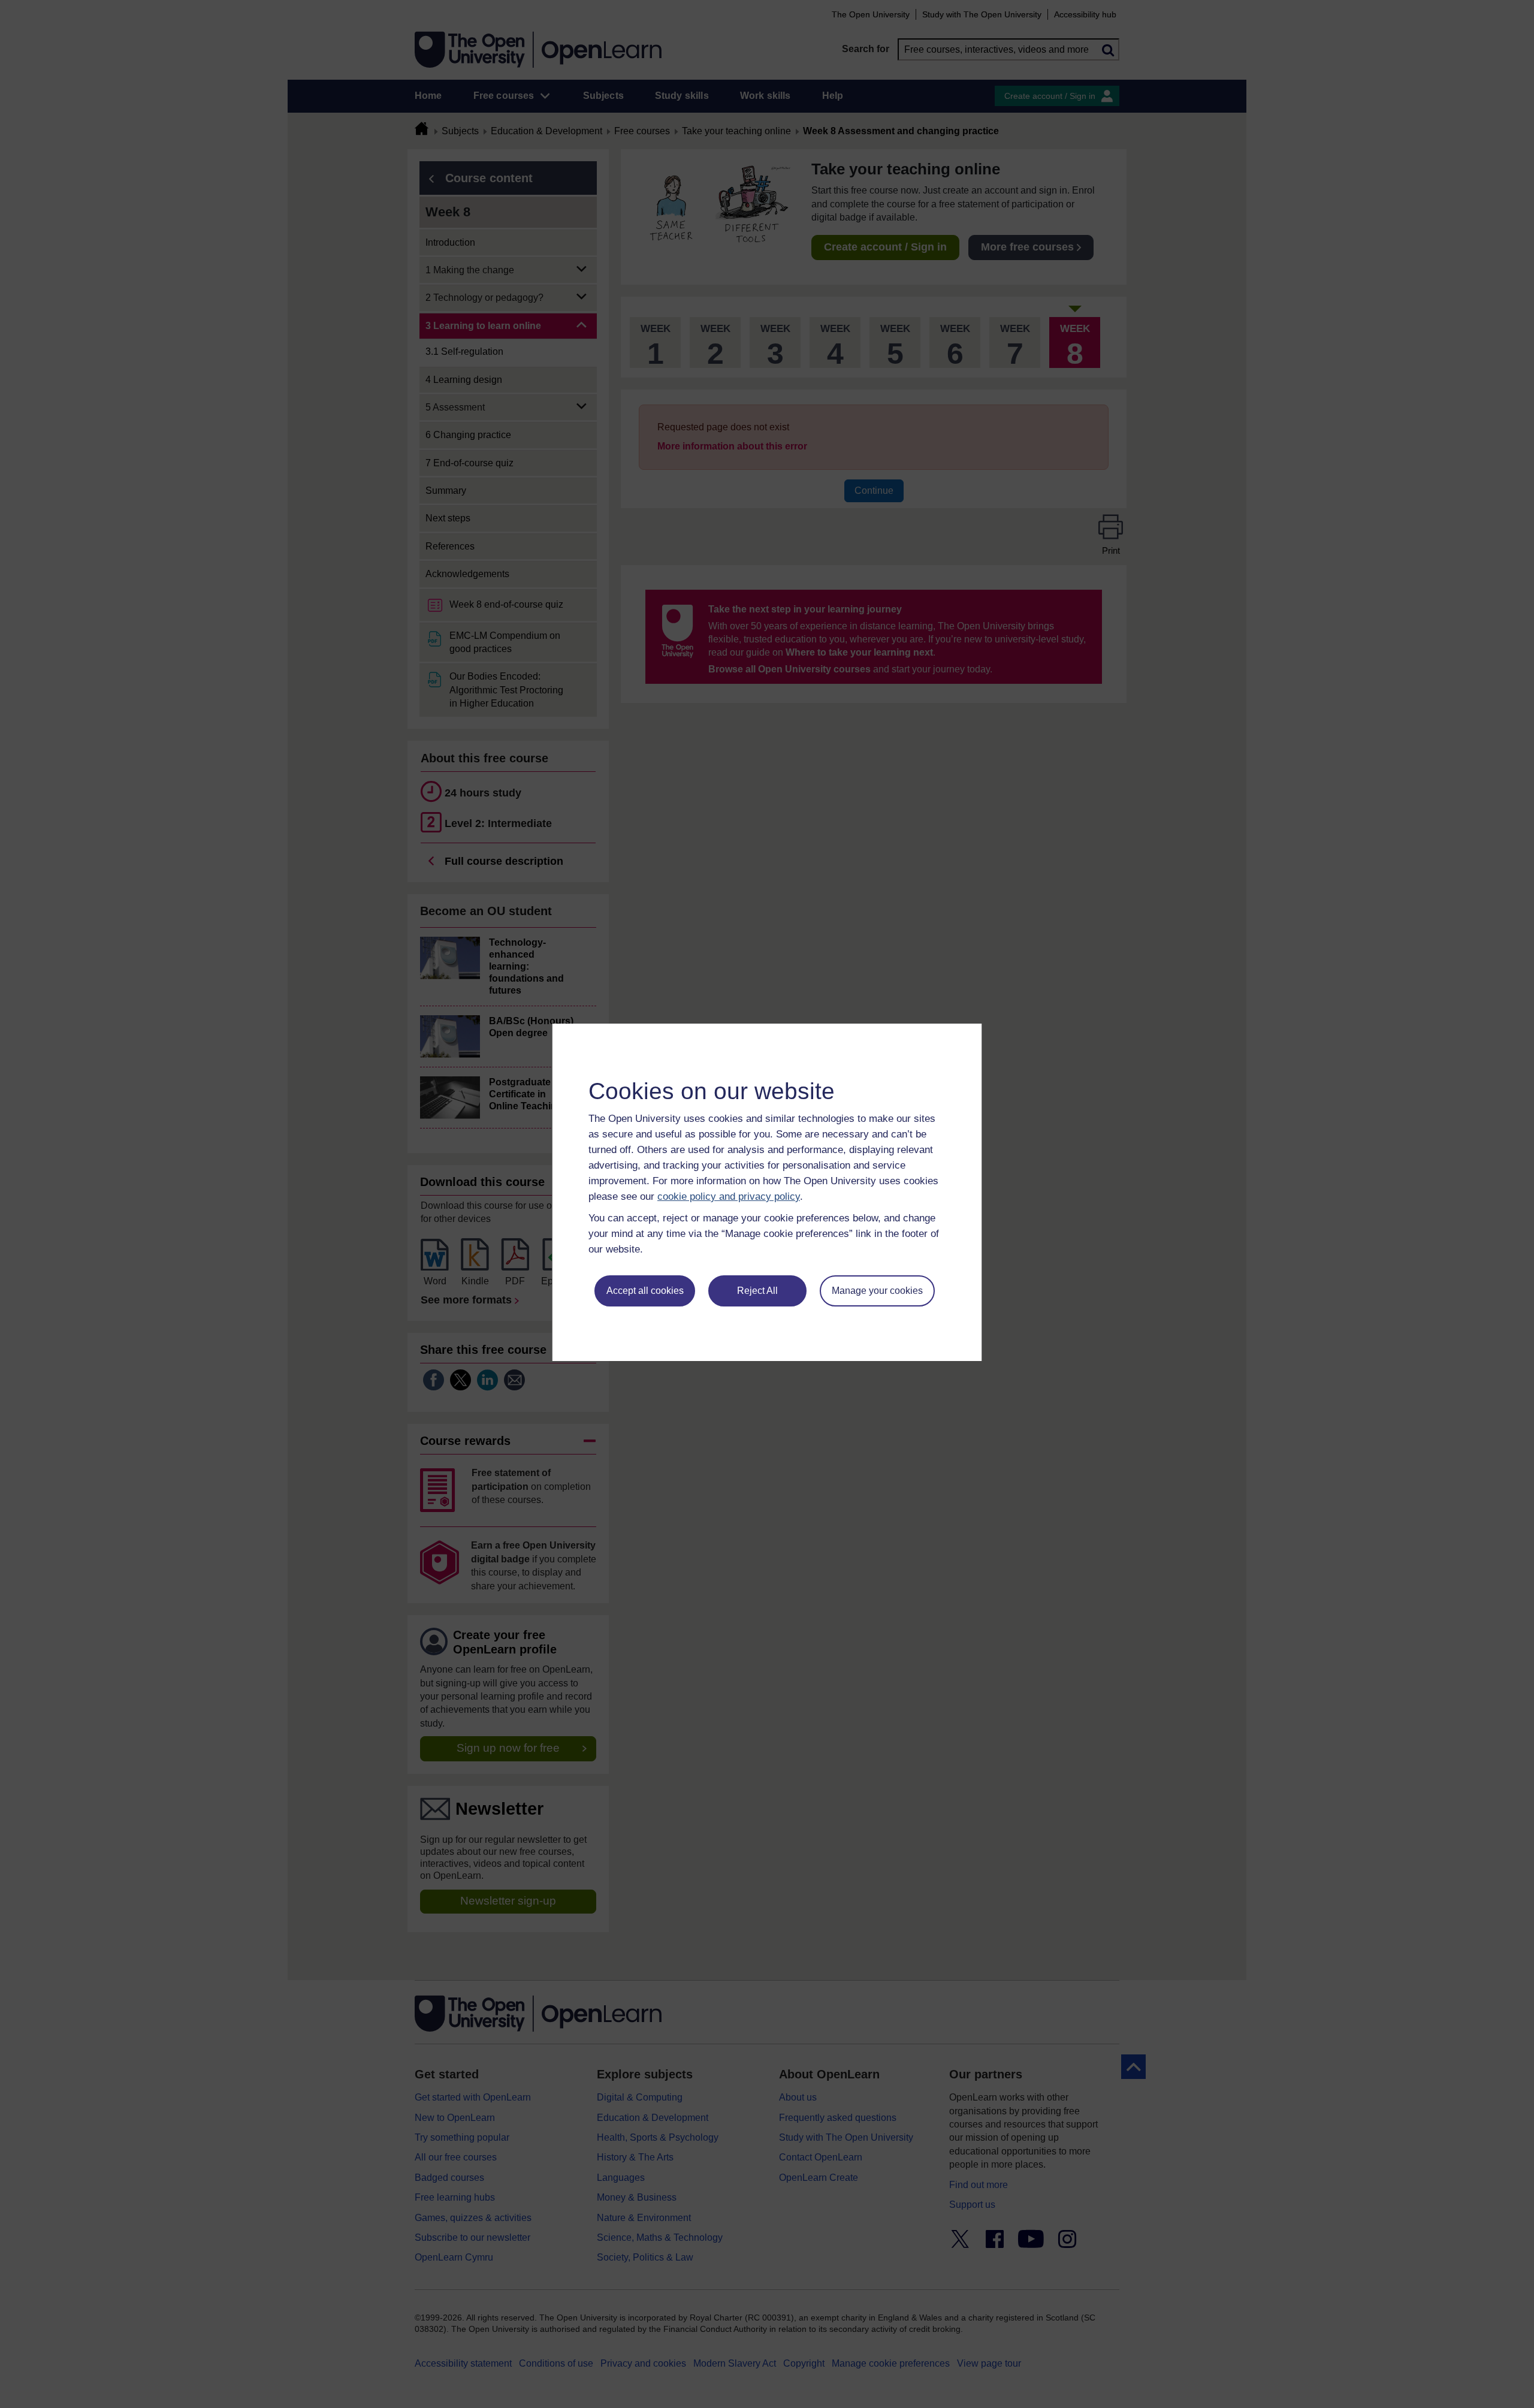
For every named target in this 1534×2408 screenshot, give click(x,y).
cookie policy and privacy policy (729, 1197)
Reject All (757, 1291)
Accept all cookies (645, 1291)
